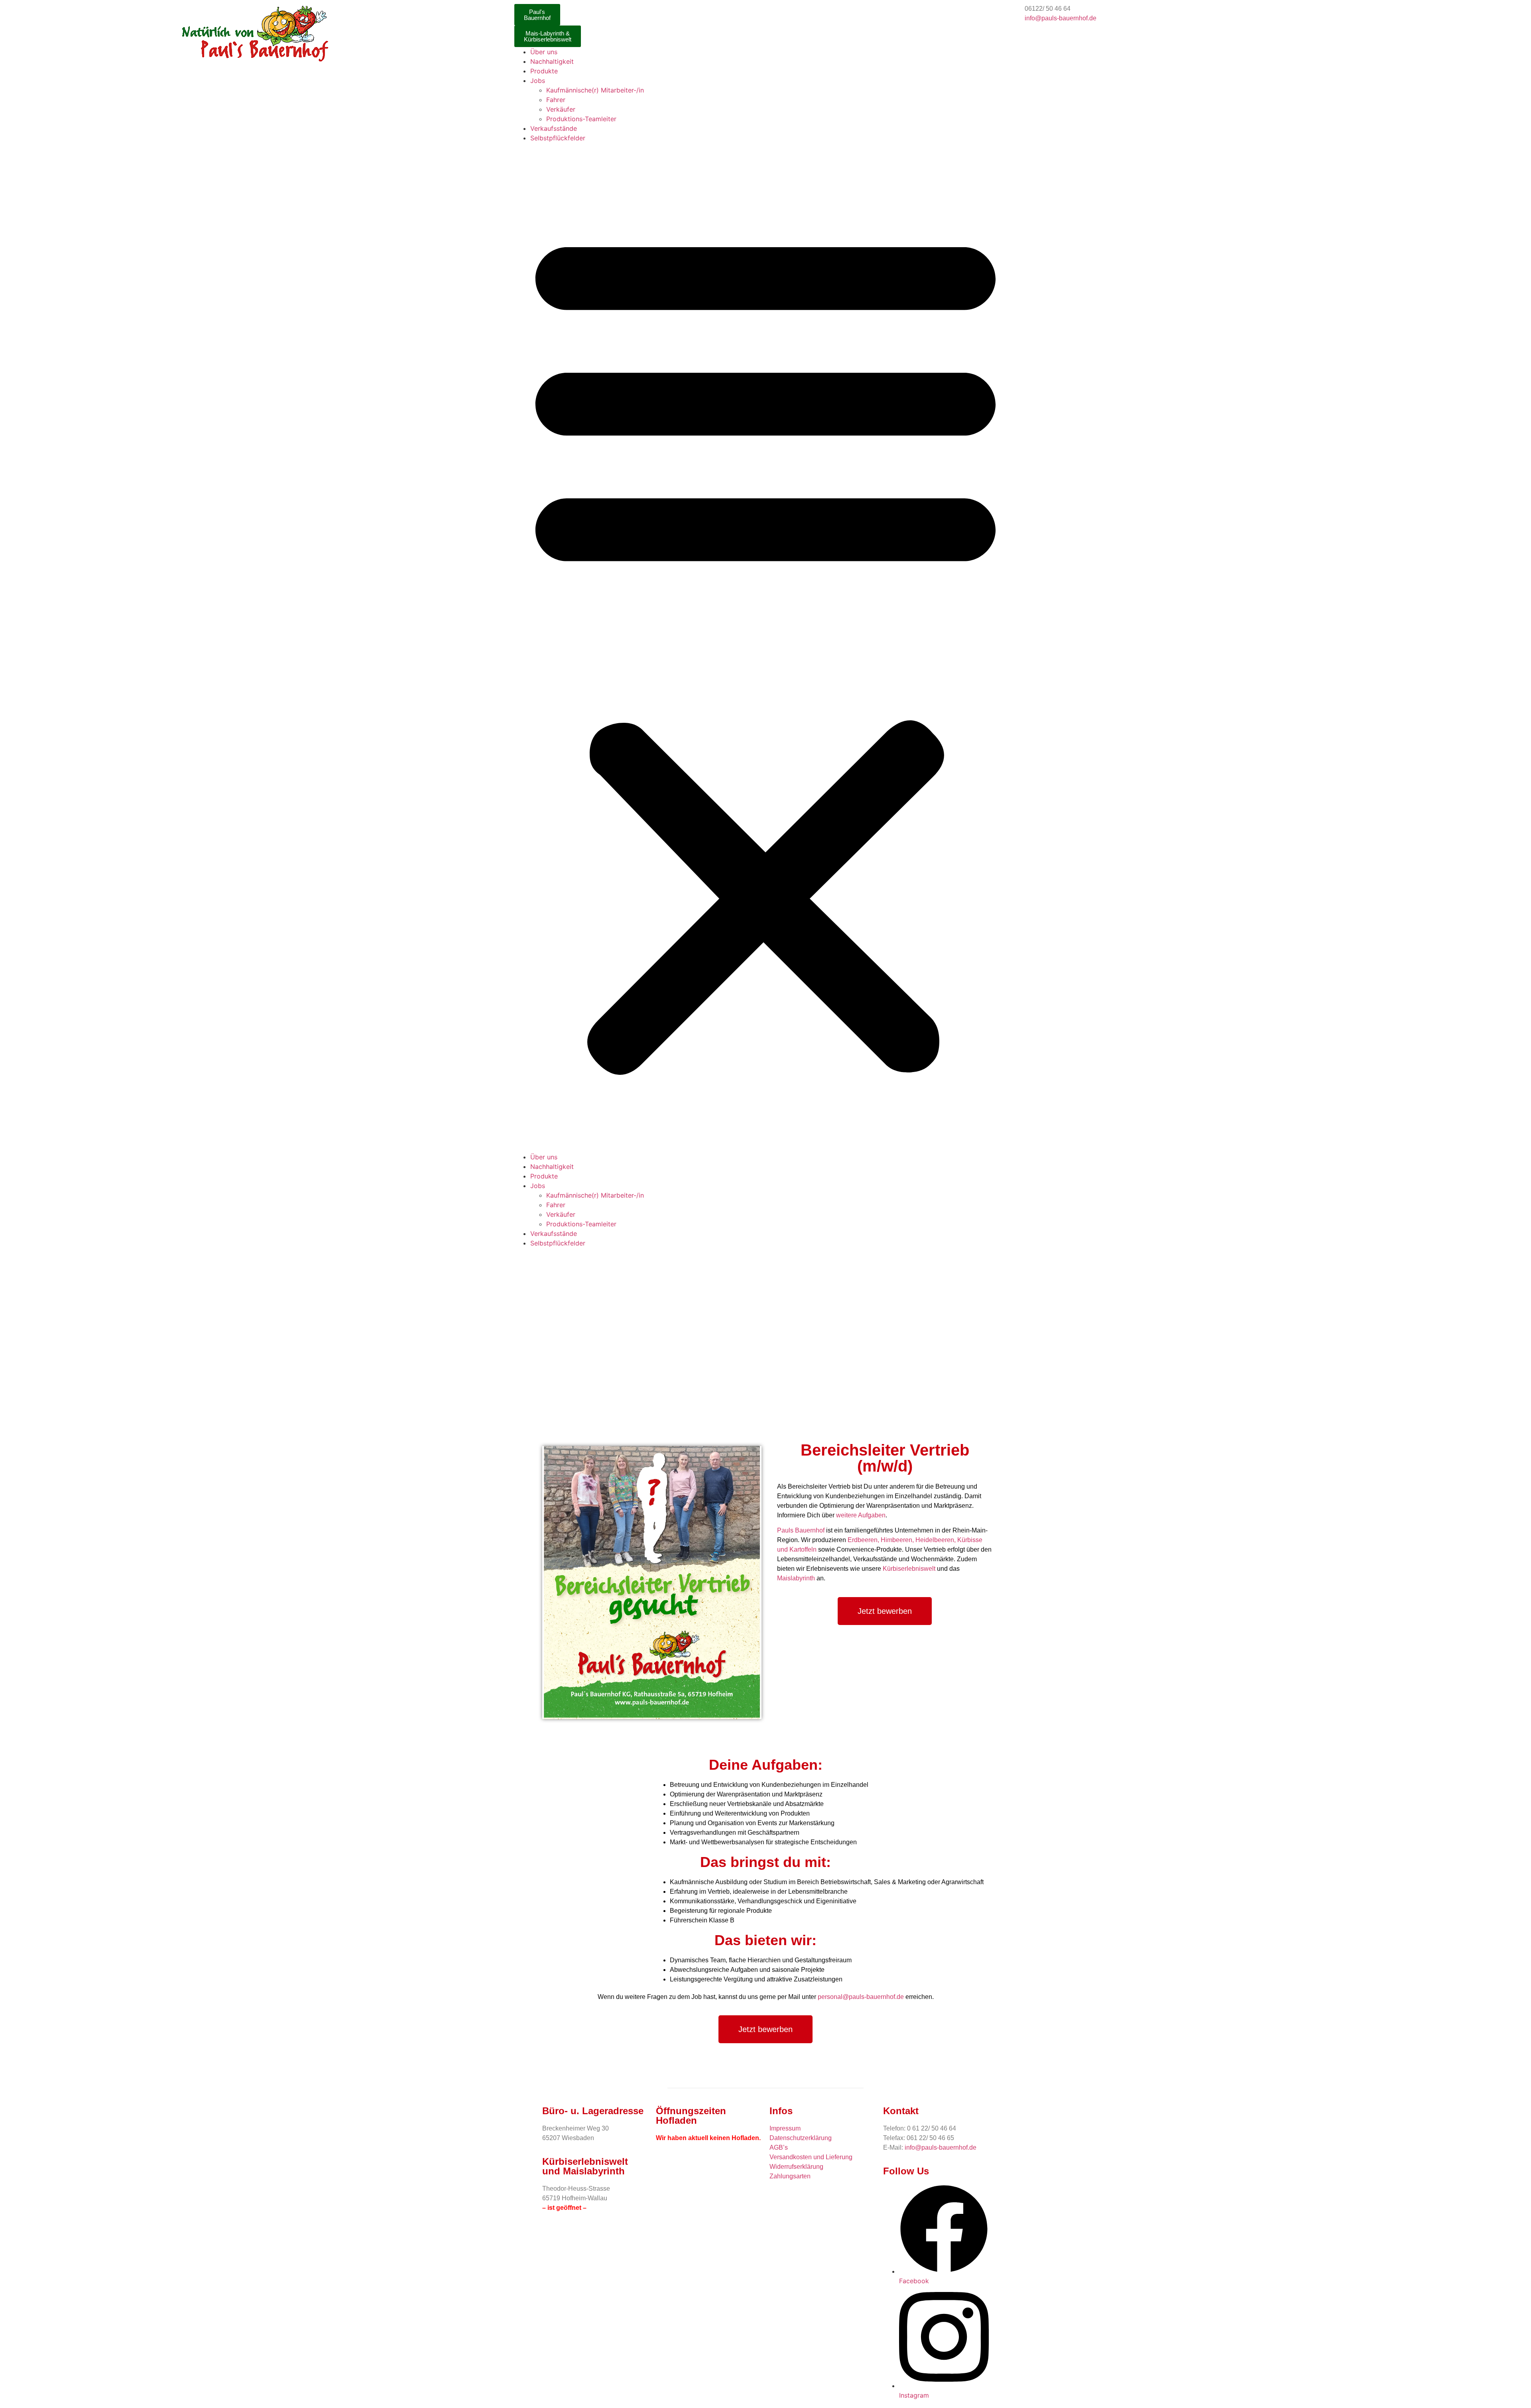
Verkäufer (561, 109)
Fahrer (556, 100)
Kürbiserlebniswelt (909, 1569)
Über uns (544, 52)
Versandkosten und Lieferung (811, 2157)
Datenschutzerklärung (801, 2138)
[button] (765, 647)
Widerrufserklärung (796, 2167)
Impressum (785, 2128)
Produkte (544, 71)
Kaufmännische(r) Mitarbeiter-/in (595, 90)
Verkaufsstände (554, 128)
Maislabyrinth (796, 1578)
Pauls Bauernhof (801, 1530)
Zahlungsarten (790, 2176)
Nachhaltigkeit (552, 61)
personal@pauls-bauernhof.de (861, 1997)
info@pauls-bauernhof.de (1061, 18)
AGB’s (779, 2147)
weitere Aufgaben (861, 1515)
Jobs (538, 81)
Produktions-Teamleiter (581, 119)
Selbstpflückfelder (558, 138)
